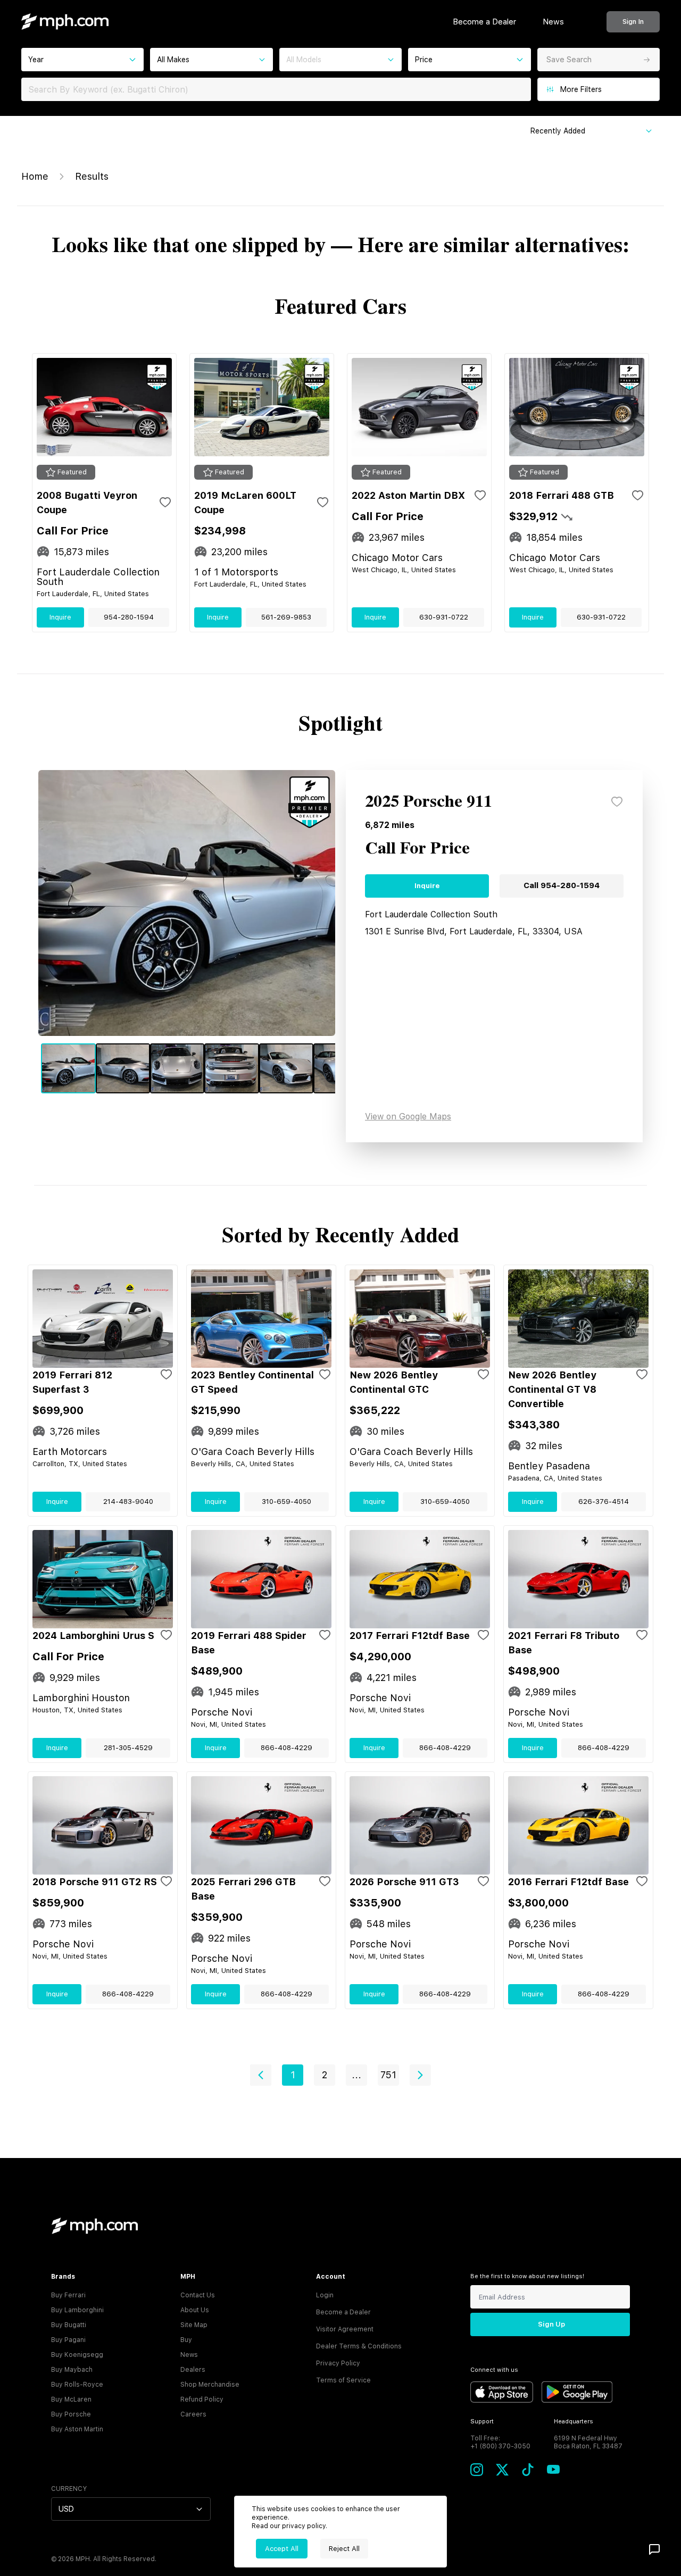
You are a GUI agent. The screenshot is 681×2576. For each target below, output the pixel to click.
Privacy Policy (338, 2363)
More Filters (581, 89)
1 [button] (293, 2075)
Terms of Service (343, 2380)
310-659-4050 (286, 1502)
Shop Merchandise (210, 2385)
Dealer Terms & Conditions (359, 2346)
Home (35, 176)
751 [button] (388, 2075)
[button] (261, 2075)
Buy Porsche (71, 2414)
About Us (195, 2310)
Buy (186, 2340)
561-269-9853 (286, 617)
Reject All (344, 2549)
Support (482, 2422)
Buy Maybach (72, 2370)
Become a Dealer (484, 22)
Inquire (60, 617)
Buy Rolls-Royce (77, 2385)
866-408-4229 (286, 1748)
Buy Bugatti (69, 2325)
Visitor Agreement (345, 2329)
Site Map (194, 2325)
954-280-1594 (129, 617)
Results (92, 176)
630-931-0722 (444, 617)
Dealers (193, 2370)
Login (325, 2295)
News (553, 22)
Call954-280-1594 (562, 885)
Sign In (633, 22)
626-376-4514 (604, 1502)
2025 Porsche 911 (429, 802)
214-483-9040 (128, 1502)
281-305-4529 (128, 1748)
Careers (193, 2414)
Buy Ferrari (68, 2295)
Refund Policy (202, 2399)
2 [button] (325, 2075)
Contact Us (198, 2295)
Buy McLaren (71, 2399)
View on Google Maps (408, 1116)
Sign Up (551, 2324)
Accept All (282, 2549)
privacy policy (304, 2526)
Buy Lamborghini (77, 2310)
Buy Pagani (68, 2340)
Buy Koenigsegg (77, 2355)
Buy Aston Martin (77, 2429)
